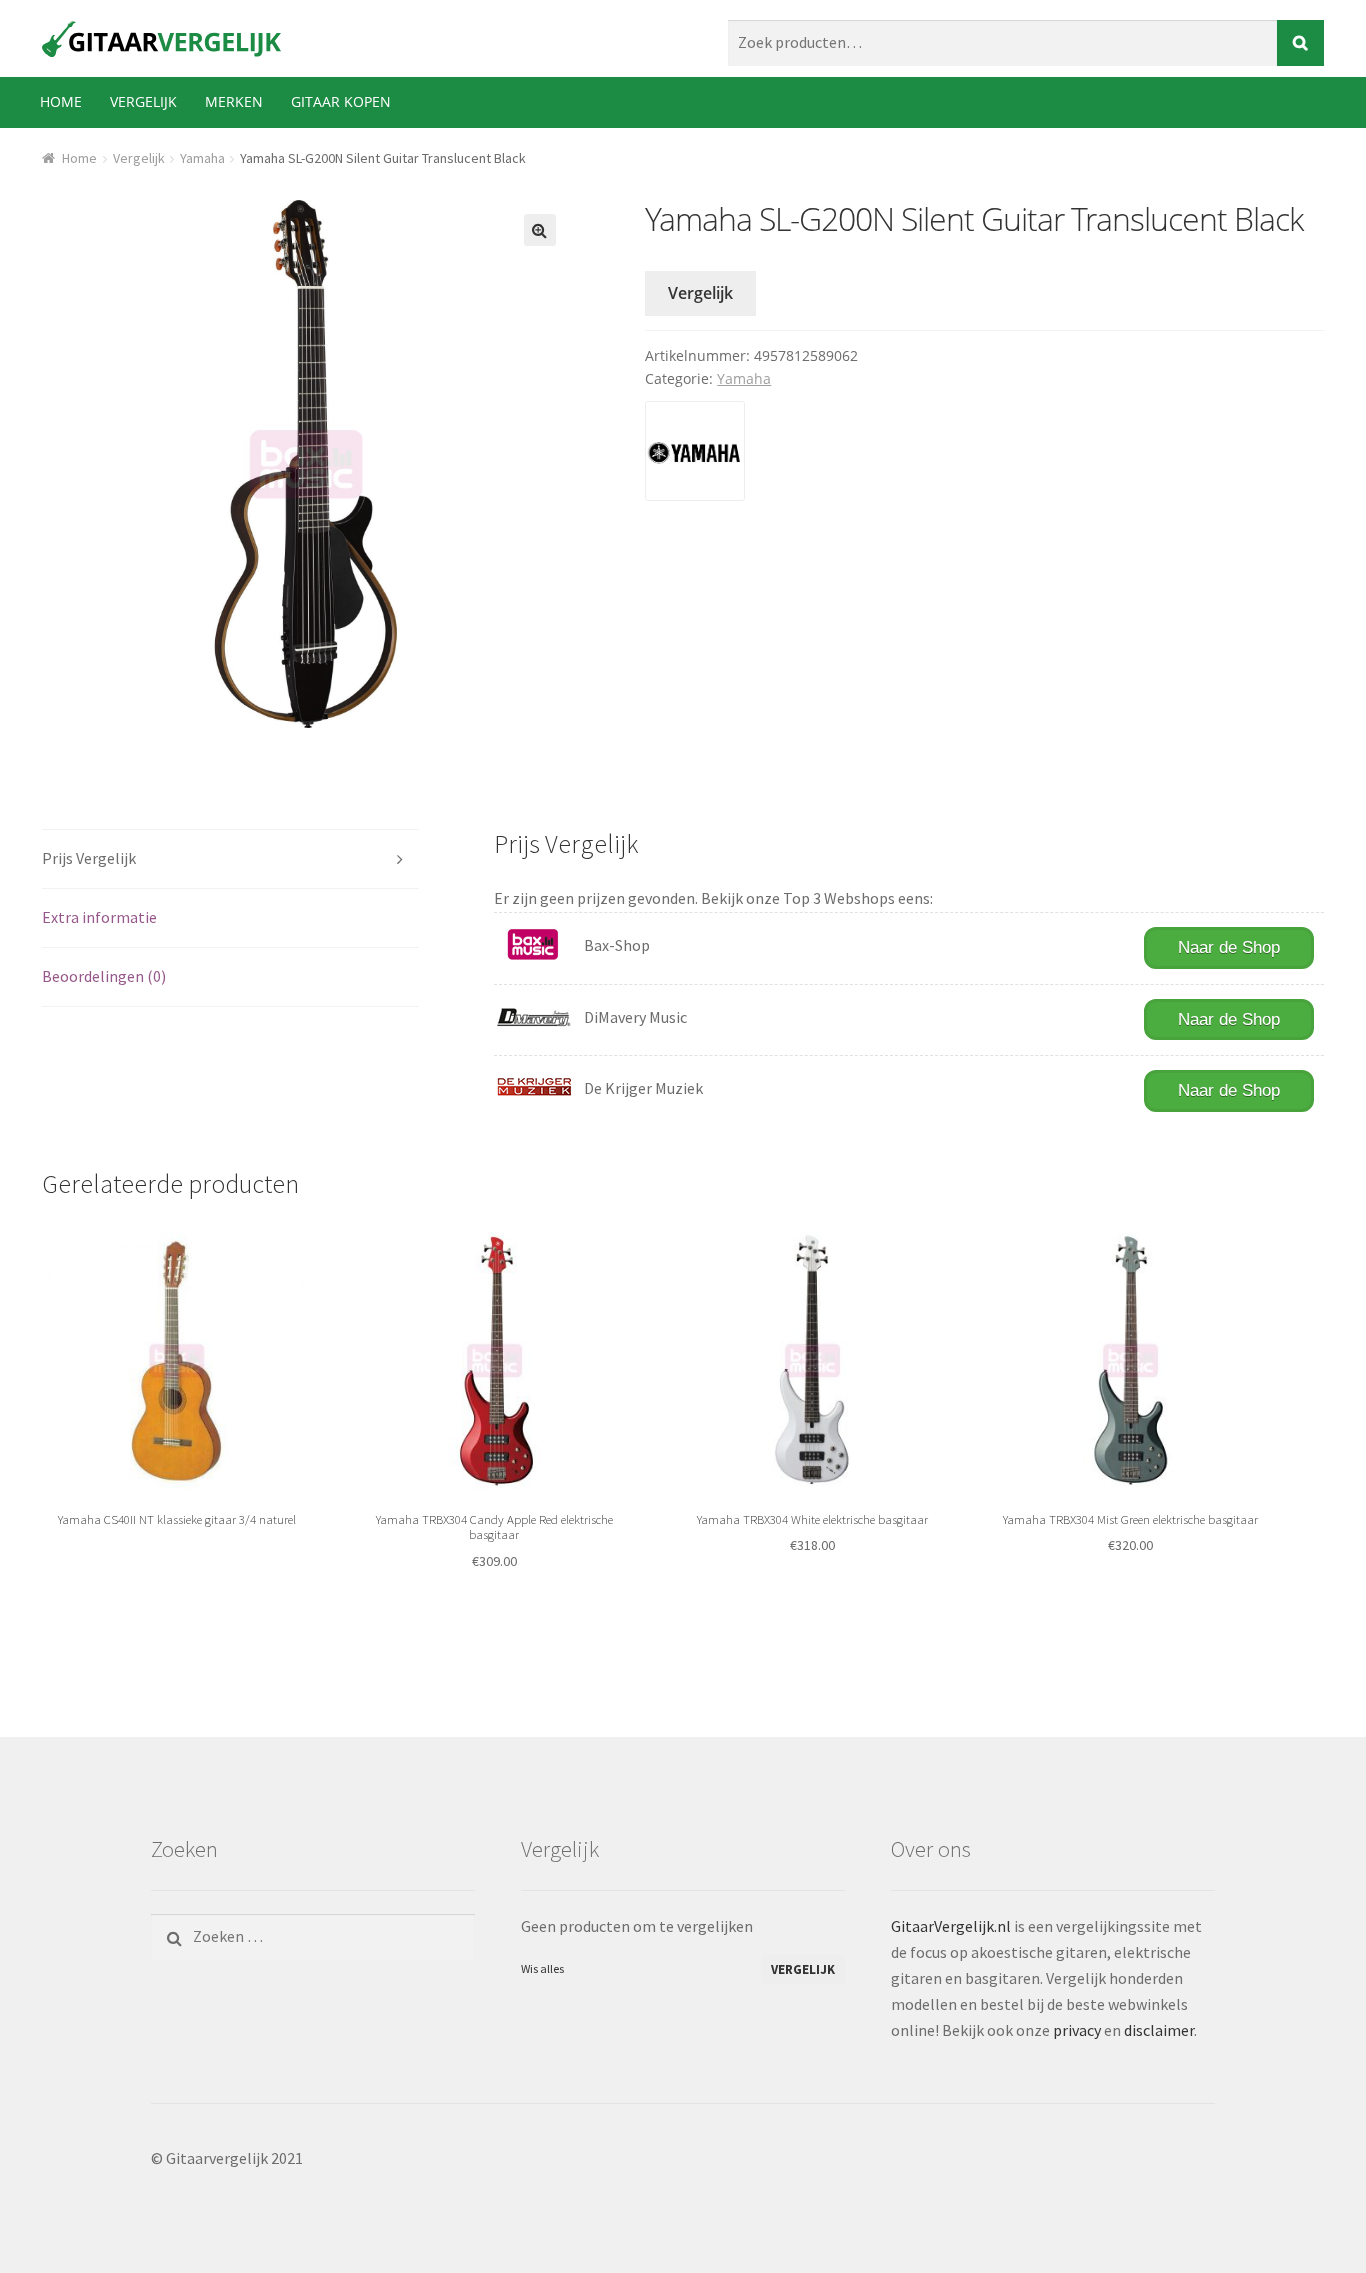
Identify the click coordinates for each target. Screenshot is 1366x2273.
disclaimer (1159, 2030)
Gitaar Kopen (341, 101)
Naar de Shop (1229, 947)
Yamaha (202, 158)
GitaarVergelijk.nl (951, 1926)
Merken (234, 101)
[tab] (230, 859)
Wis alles (542, 1968)
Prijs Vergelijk (89, 858)
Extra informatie (99, 917)
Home (61, 101)
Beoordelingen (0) (104, 976)
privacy (1077, 2030)
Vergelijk (143, 101)
